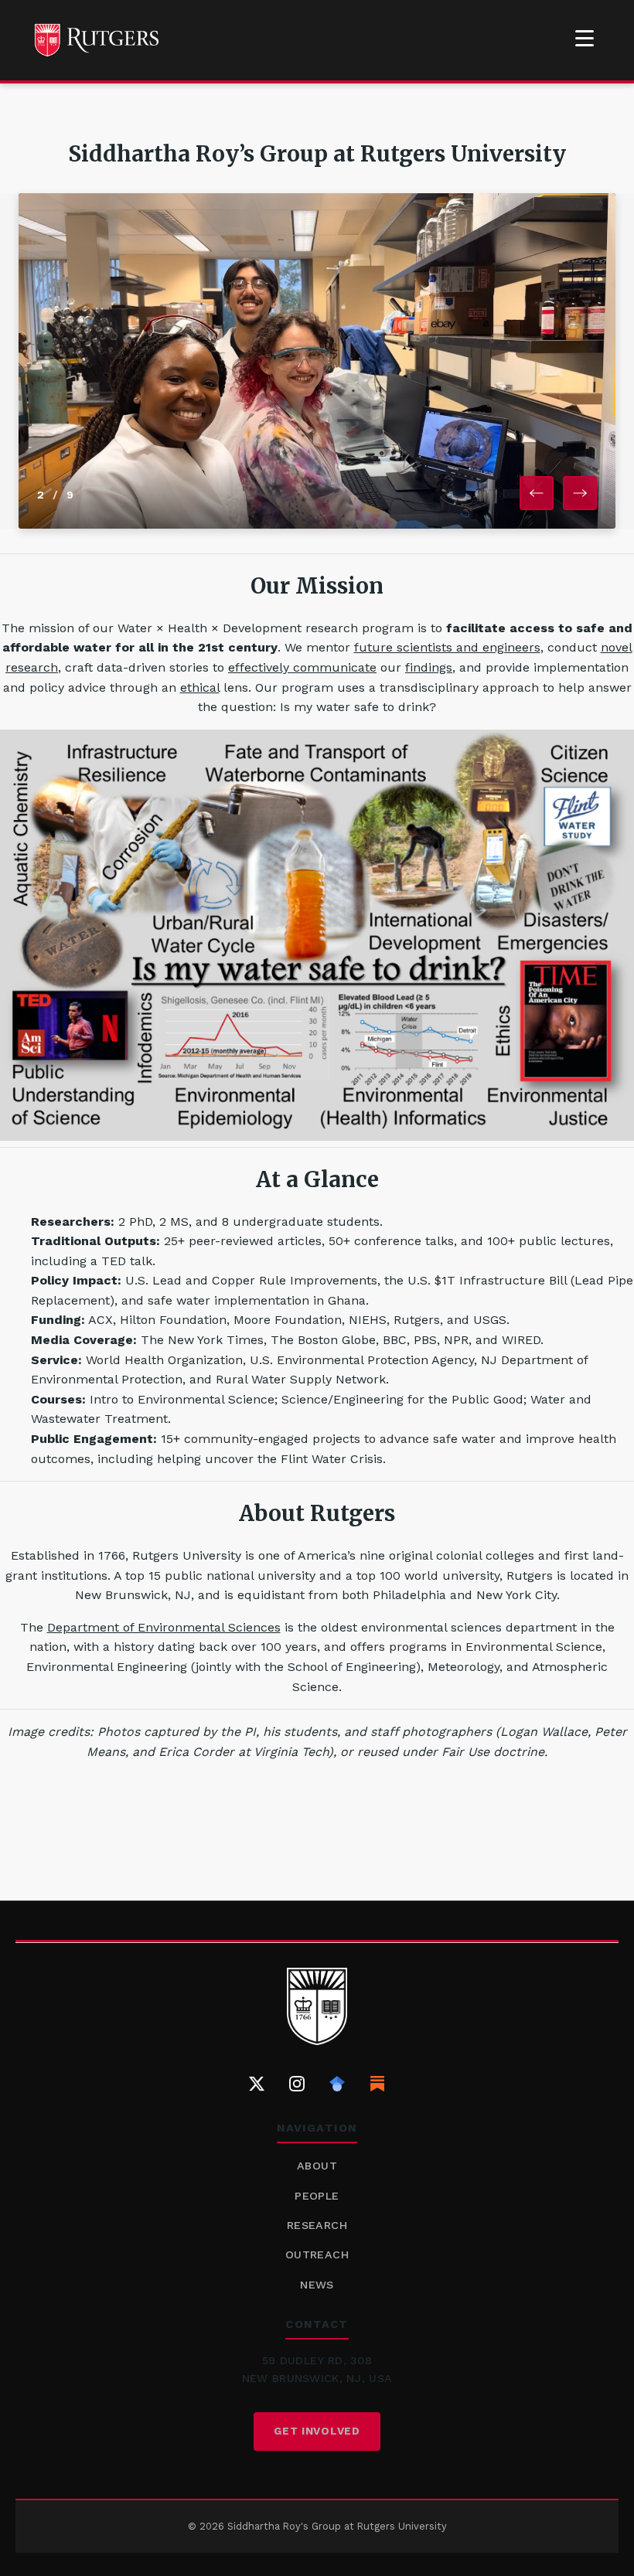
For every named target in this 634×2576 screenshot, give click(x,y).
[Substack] (377, 2084)
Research (317, 2225)
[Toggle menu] (585, 38)
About (317, 2166)
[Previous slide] (537, 493)
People (317, 2196)
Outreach (317, 2254)
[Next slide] (580, 493)
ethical (200, 687)
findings (429, 667)
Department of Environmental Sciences (164, 1627)
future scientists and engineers (447, 647)
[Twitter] (257, 2084)
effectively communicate (302, 667)
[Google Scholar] (337, 2084)
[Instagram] (297, 2084)
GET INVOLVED (317, 2431)
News (317, 2285)
